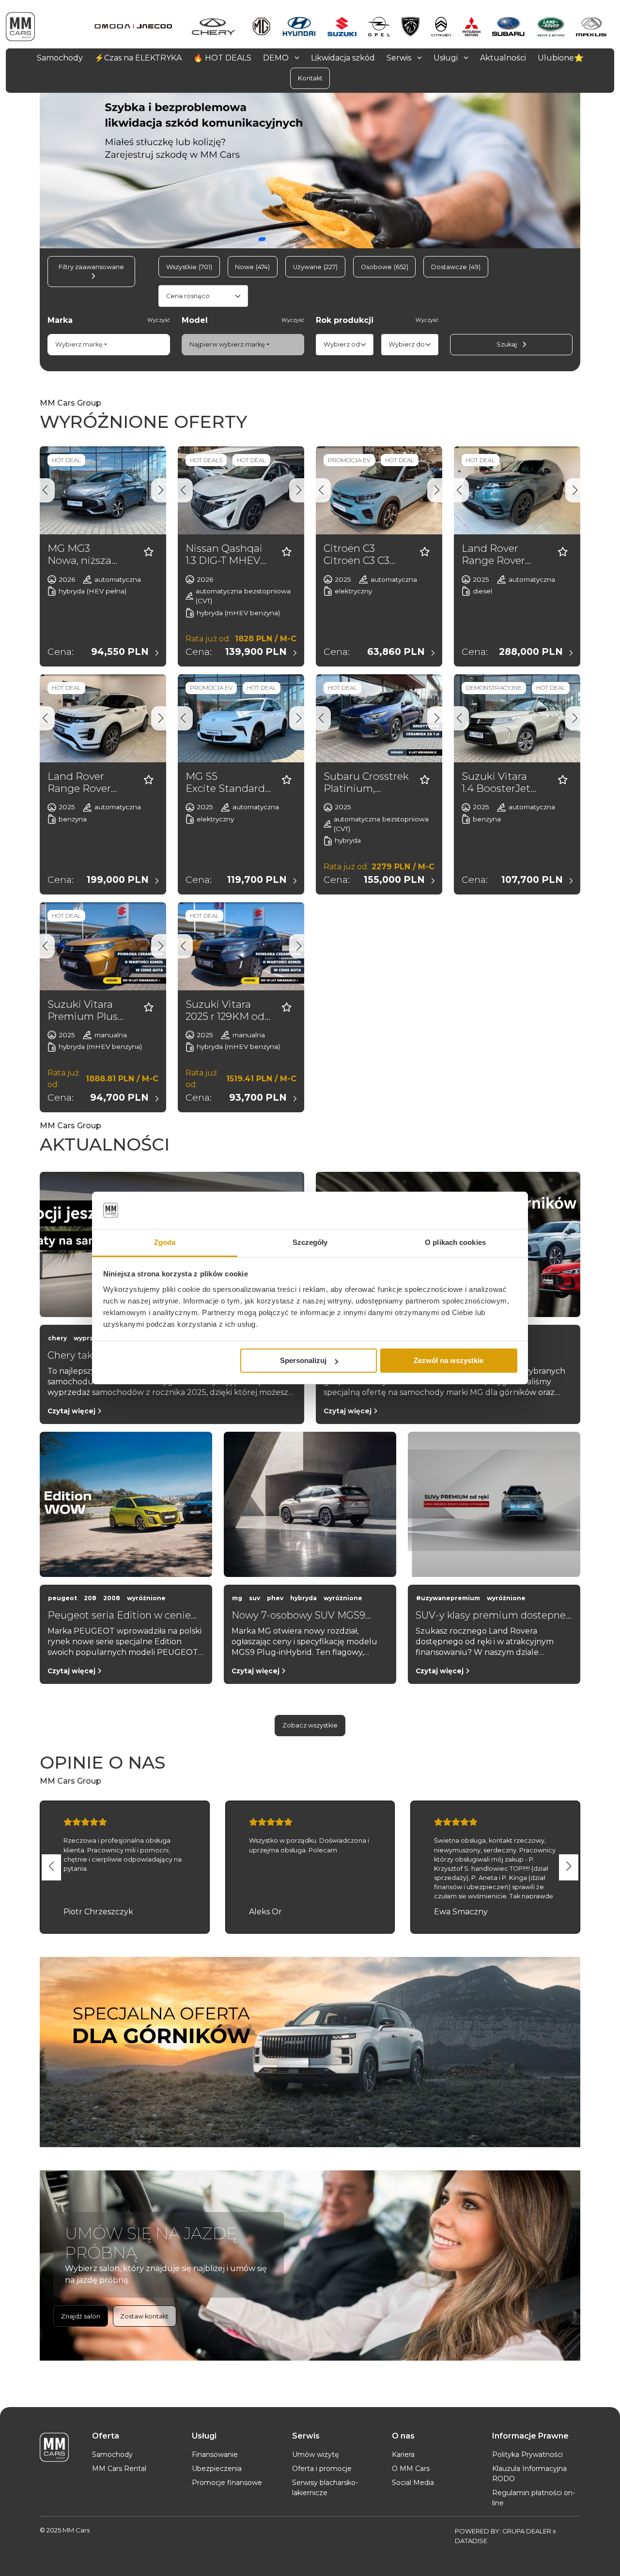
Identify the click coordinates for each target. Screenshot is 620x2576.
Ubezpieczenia (217, 2469)
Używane (315, 267)
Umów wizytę (315, 2455)
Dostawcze (456, 267)
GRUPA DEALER (527, 2531)
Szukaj (507, 344)
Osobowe (385, 267)
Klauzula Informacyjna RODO (529, 2474)
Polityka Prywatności (527, 2455)
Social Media (413, 2483)
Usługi (447, 57)
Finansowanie (215, 2455)
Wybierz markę (79, 344)
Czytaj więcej (72, 1411)
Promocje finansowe (227, 2483)
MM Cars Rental (119, 2469)
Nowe (252, 267)
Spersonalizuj (303, 1360)
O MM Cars (411, 2469)
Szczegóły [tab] (310, 1242)
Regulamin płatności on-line (534, 2498)
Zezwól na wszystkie (449, 1360)
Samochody (112, 2455)
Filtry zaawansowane (91, 267)
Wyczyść (159, 320)
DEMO (277, 57)
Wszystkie (189, 267)
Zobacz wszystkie (310, 1725)
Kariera (403, 2455)
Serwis (400, 57)
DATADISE (471, 2541)
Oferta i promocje (322, 2469)
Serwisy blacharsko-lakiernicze (325, 2488)
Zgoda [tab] (165, 1242)
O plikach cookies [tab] (455, 1242)
